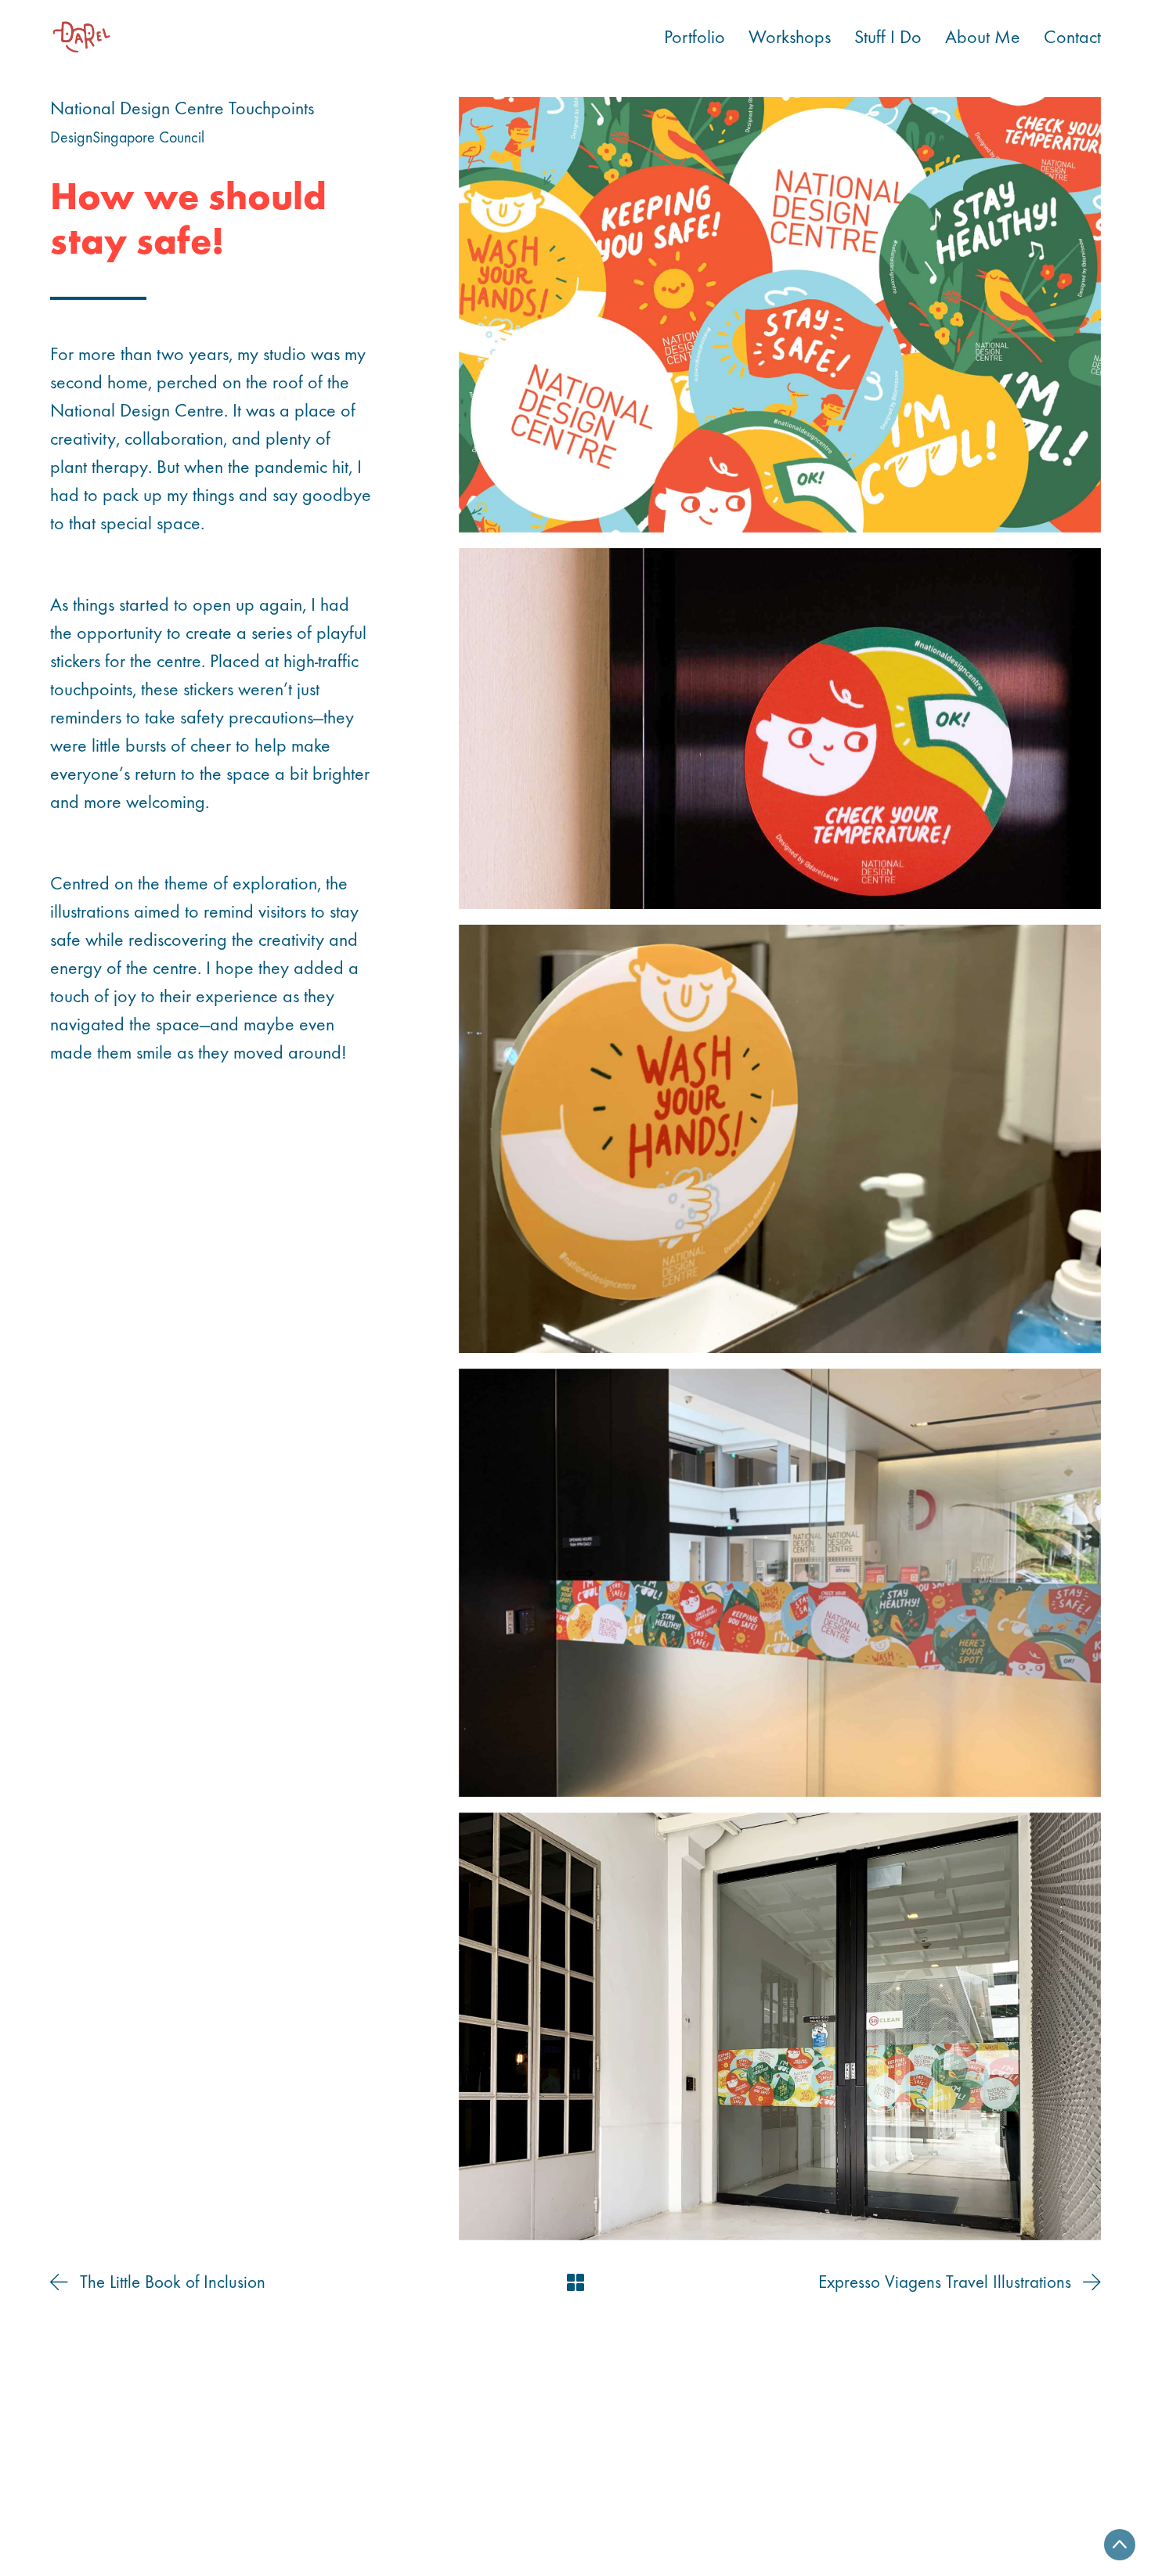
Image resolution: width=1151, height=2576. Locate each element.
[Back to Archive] (575, 2282)
